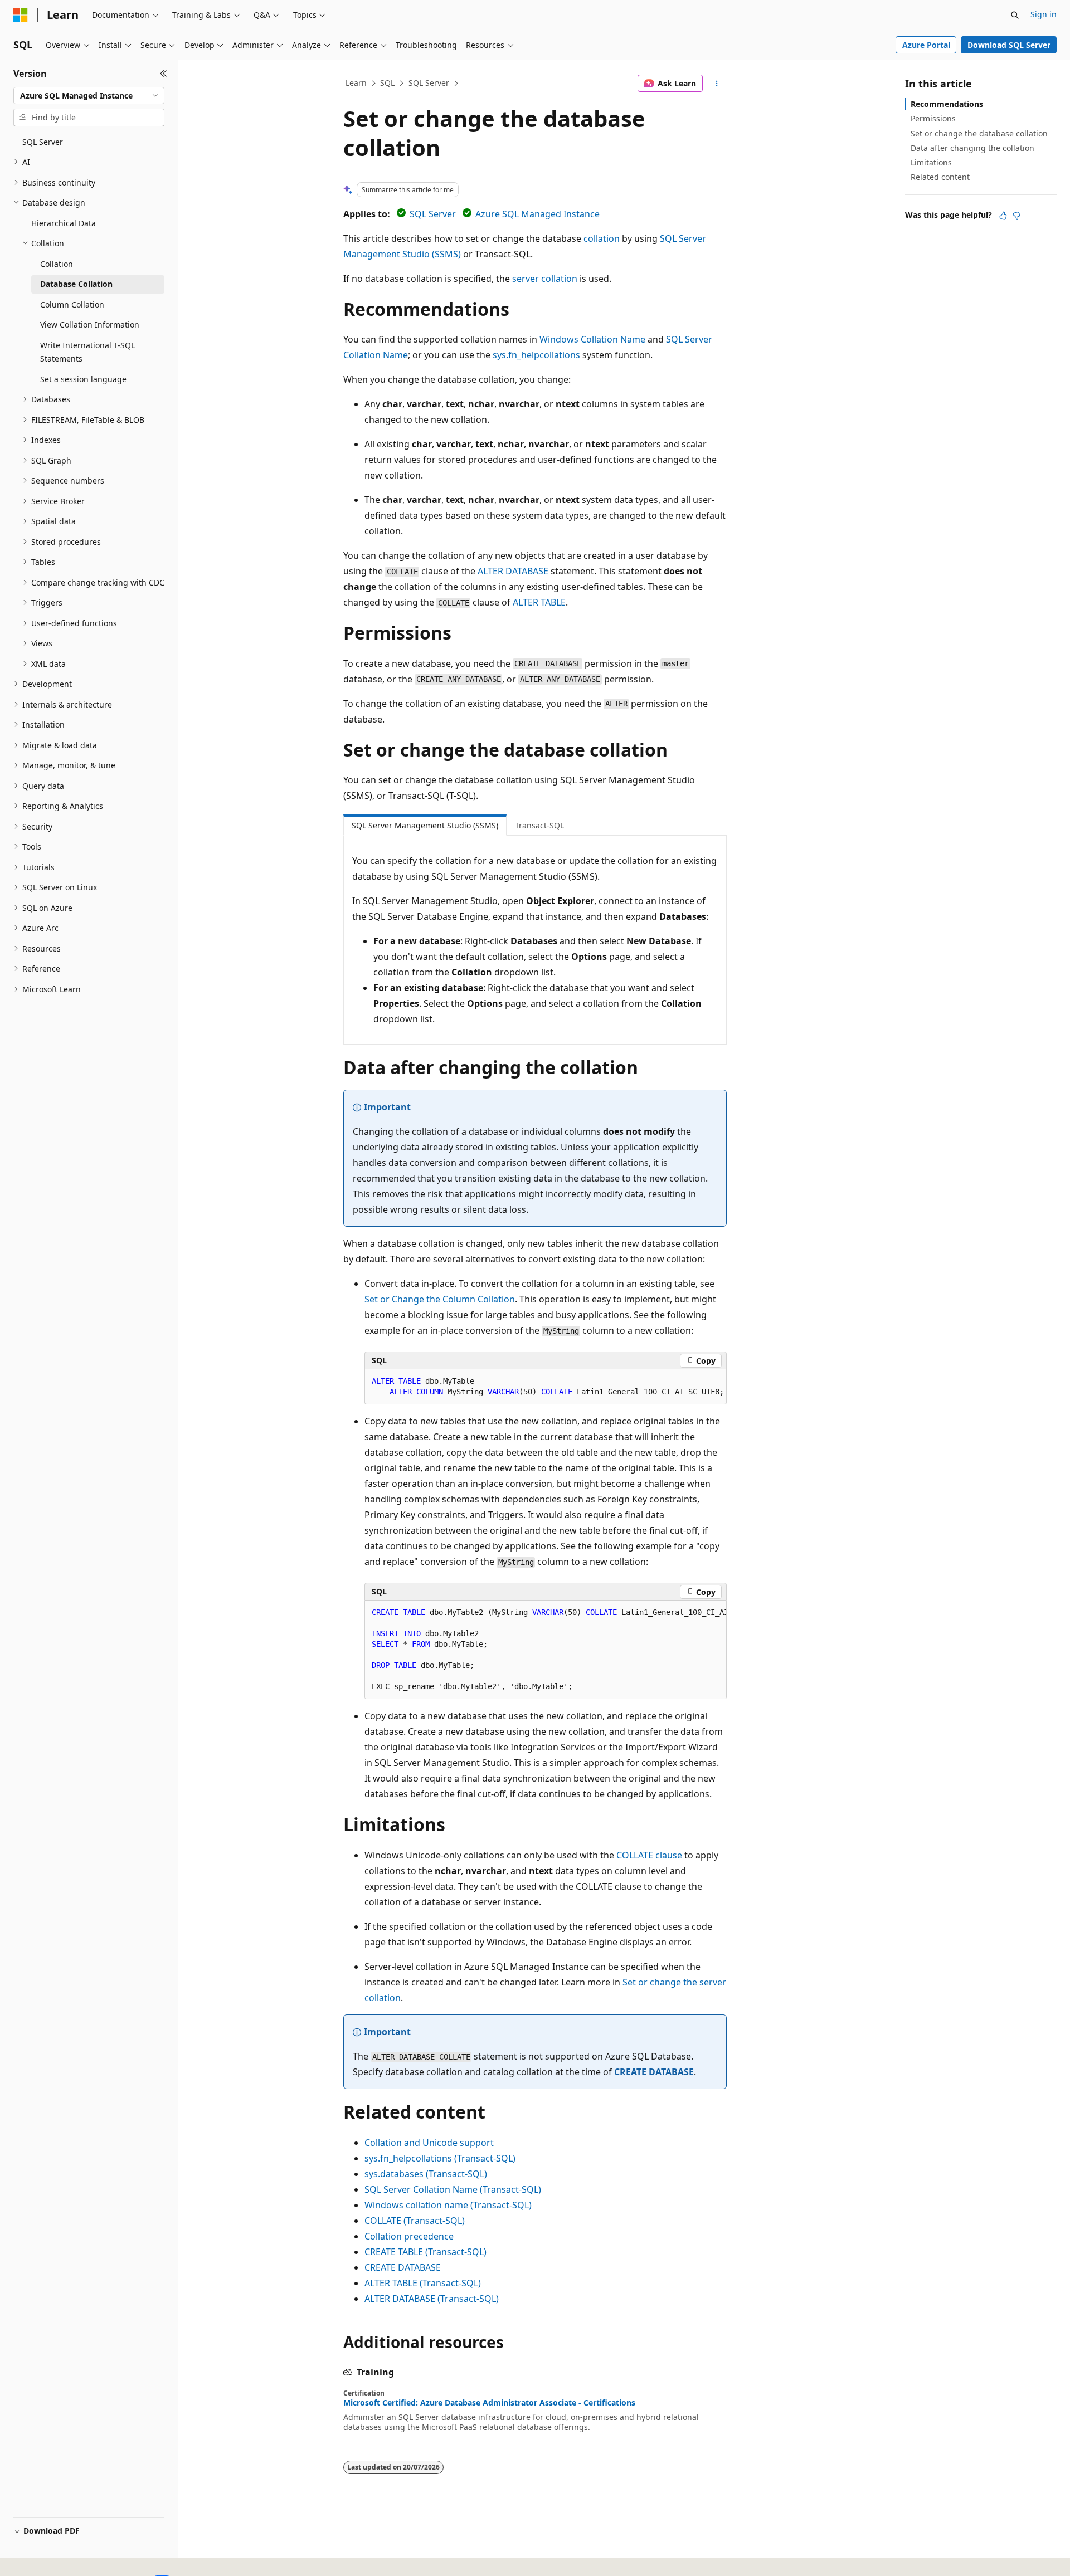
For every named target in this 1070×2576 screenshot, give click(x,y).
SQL (387, 83)
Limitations (931, 162)
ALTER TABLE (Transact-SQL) (423, 2283)
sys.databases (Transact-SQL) (426, 2174)
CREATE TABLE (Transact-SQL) (425, 2252)
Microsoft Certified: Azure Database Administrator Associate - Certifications (489, 2403)
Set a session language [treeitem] (83, 379)
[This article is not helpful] (1016, 216)
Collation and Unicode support (429, 2143)
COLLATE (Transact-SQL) (415, 2221)
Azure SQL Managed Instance (538, 214)
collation (602, 238)
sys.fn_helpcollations (536, 355)
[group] (546, 1650)
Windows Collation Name (592, 339)
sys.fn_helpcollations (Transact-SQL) (440, 2158)
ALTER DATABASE (513, 571)
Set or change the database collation (979, 133)
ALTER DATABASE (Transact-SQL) (432, 2299)
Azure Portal (926, 45)
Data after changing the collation (972, 148)
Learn (356, 83)
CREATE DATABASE (654, 2072)
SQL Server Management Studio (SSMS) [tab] (425, 825)
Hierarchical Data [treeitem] (64, 223)
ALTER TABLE (539, 602)
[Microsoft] (21, 15)
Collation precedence (409, 2236)
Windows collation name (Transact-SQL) (448, 2205)
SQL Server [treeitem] (43, 142)
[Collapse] (164, 74)
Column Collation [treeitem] (72, 304)
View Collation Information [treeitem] (90, 325)
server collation (545, 279)
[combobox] (89, 96)
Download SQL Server (1009, 45)
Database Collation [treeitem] (76, 284)
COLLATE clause (649, 1855)
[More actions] (717, 84)
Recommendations (947, 104)
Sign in (1044, 14)
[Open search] (1015, 15)
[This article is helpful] (1003, 216)
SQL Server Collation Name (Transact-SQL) (453, 2189)
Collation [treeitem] (57, 264)
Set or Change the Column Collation (440, 1299)
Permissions (933, 118)
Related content (940, 177)
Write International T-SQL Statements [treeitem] (87, 352)
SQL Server (429, 83)
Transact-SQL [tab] (539, 825)
